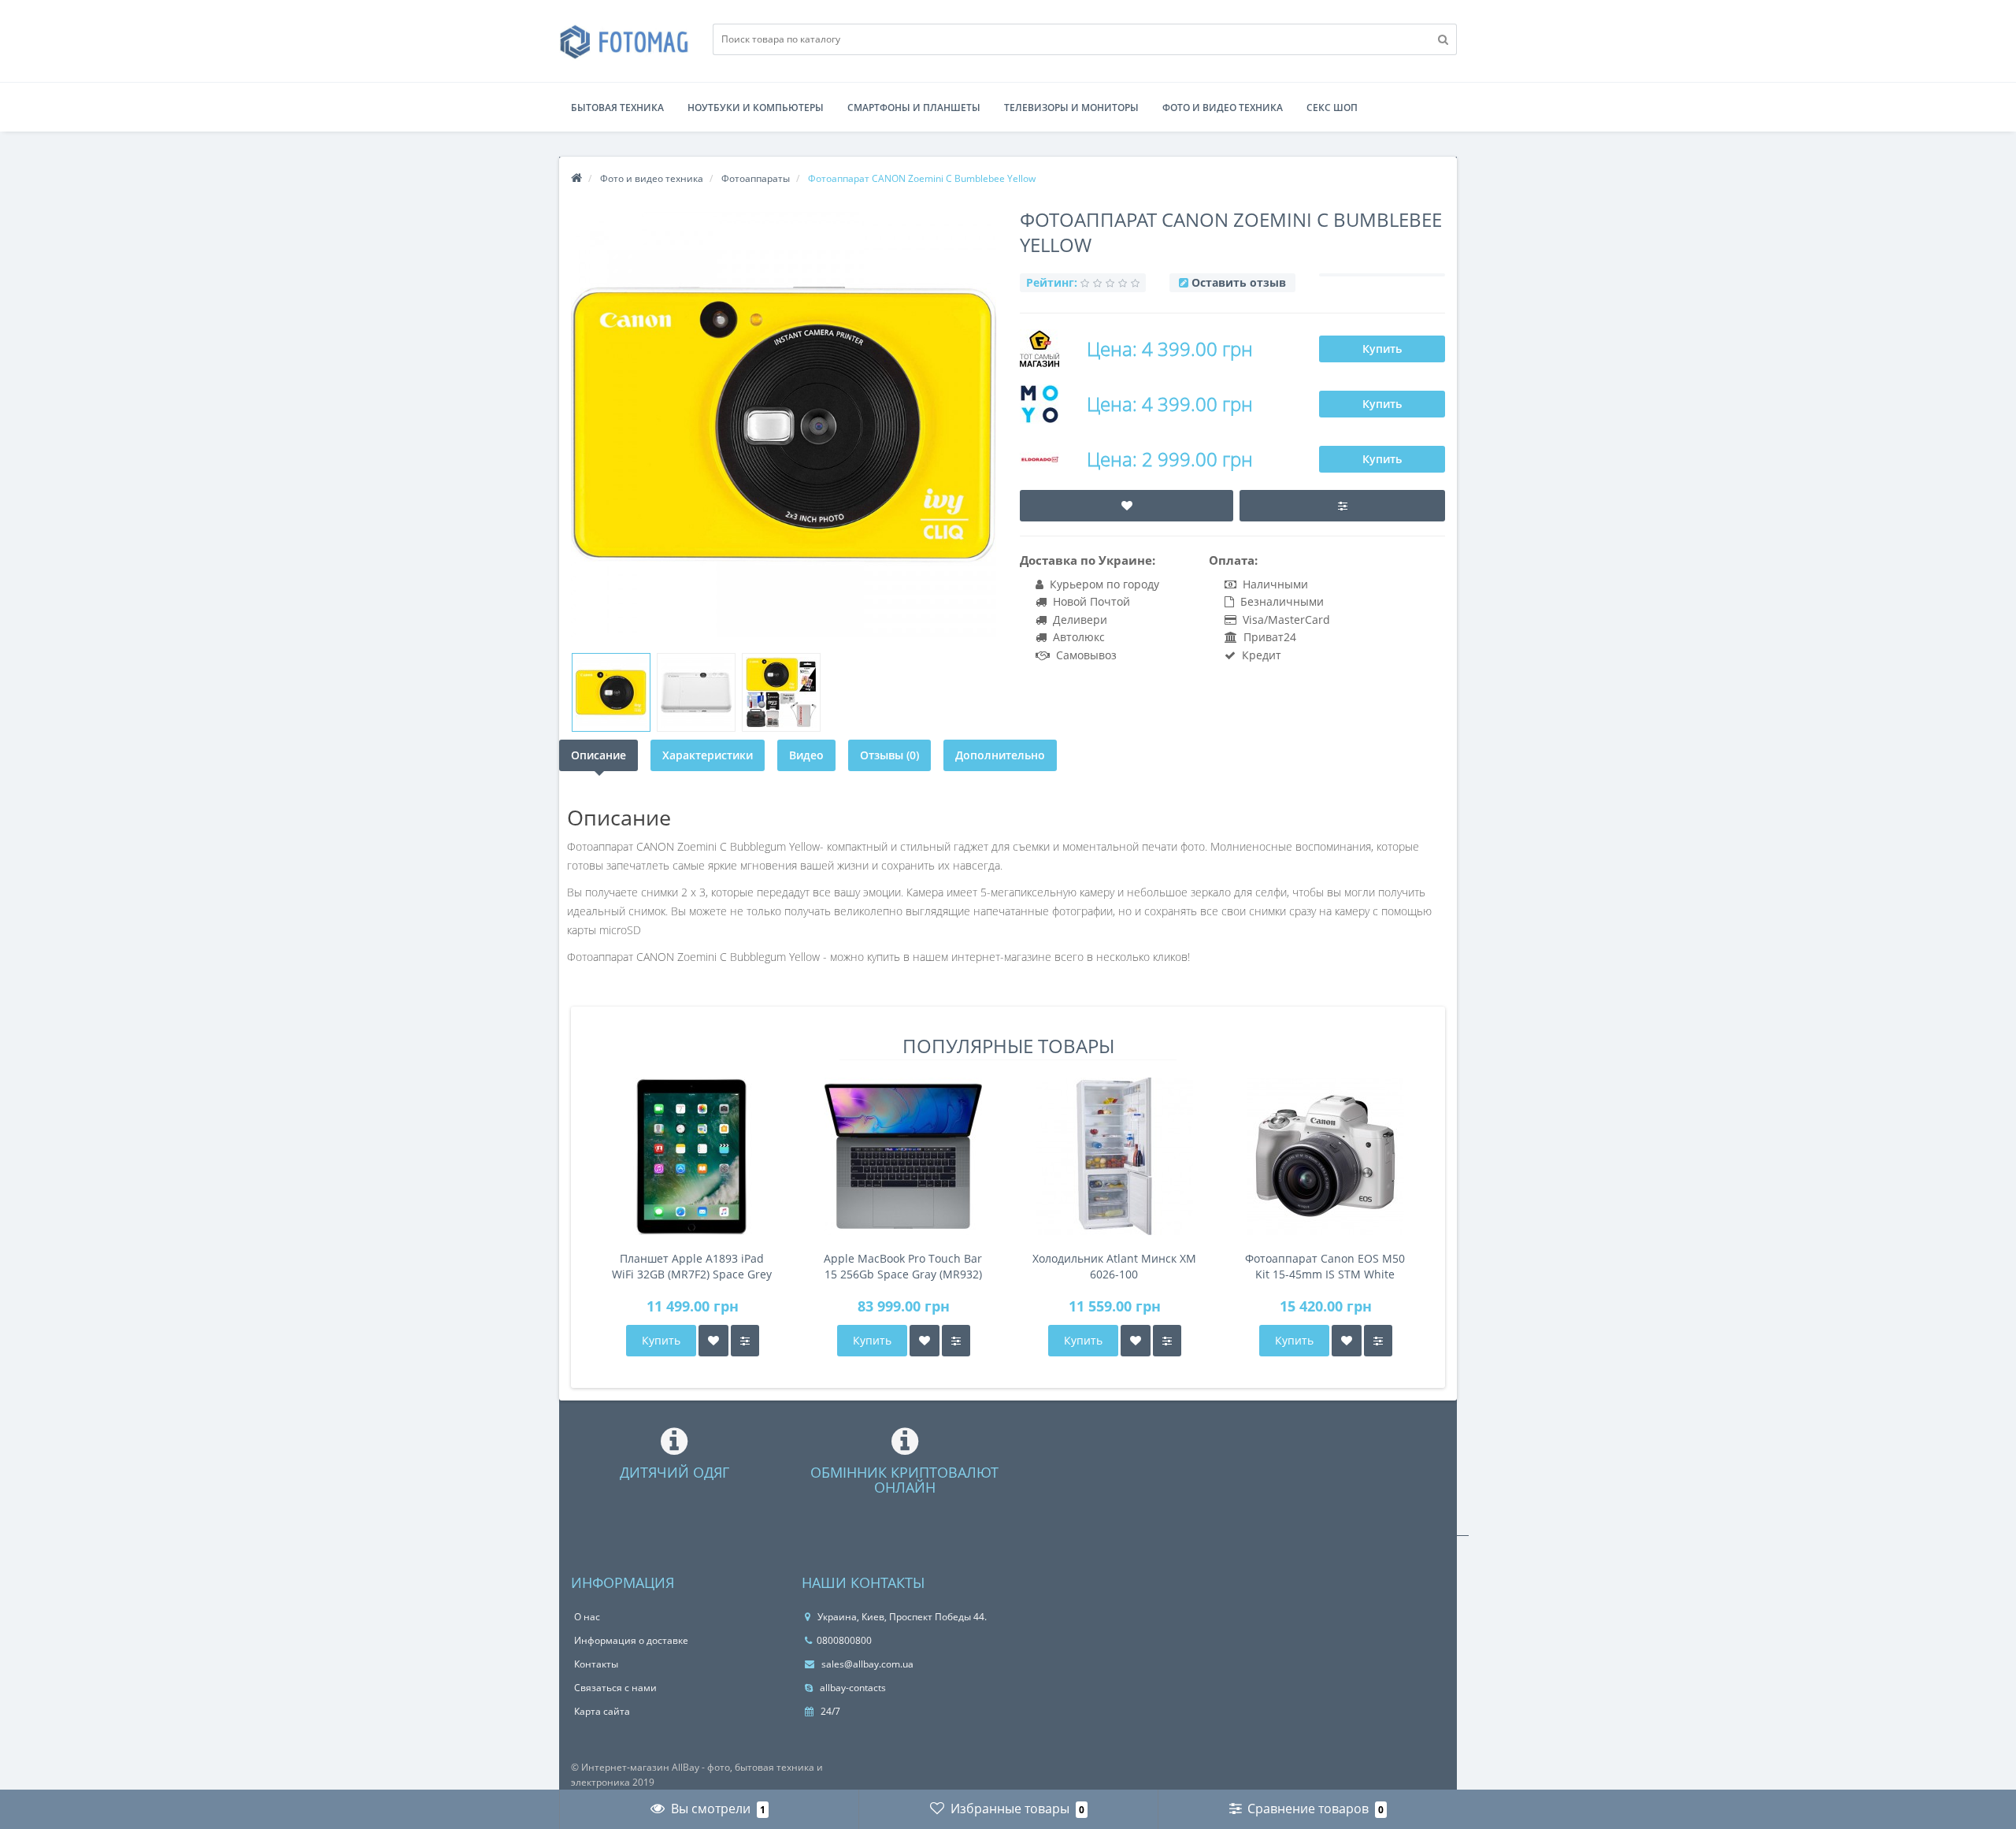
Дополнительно (1000, 755)
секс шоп (1332, 108)
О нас (587, 1617)
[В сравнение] (745, 1341)
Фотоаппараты (756, 178)
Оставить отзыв (1239, 282)
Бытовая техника (617, 108)
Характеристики (708, 755)
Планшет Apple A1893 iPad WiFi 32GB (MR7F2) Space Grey (692, 1266)
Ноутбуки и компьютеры (756, 108)
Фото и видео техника (1223, 108)
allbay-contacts (852, 1688)
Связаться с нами (615, 1688)
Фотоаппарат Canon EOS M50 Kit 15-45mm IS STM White (1325, 1266)
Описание (598, 755)
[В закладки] (713, 1341)
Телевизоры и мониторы (1071, 108)
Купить (1382, 349)
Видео (806, 755)
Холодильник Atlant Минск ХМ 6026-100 (1114, 1266)
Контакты (596, 1664)
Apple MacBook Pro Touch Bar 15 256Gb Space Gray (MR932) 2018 (903, 1267)
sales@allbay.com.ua (866, 1664)
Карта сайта (602, 1711)
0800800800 (844, 1640)
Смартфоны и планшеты (914, 108)
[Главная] (576, 178)
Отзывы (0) (889, 755)
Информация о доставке (631, 1640)
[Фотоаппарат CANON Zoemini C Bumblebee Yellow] (611, 692)
